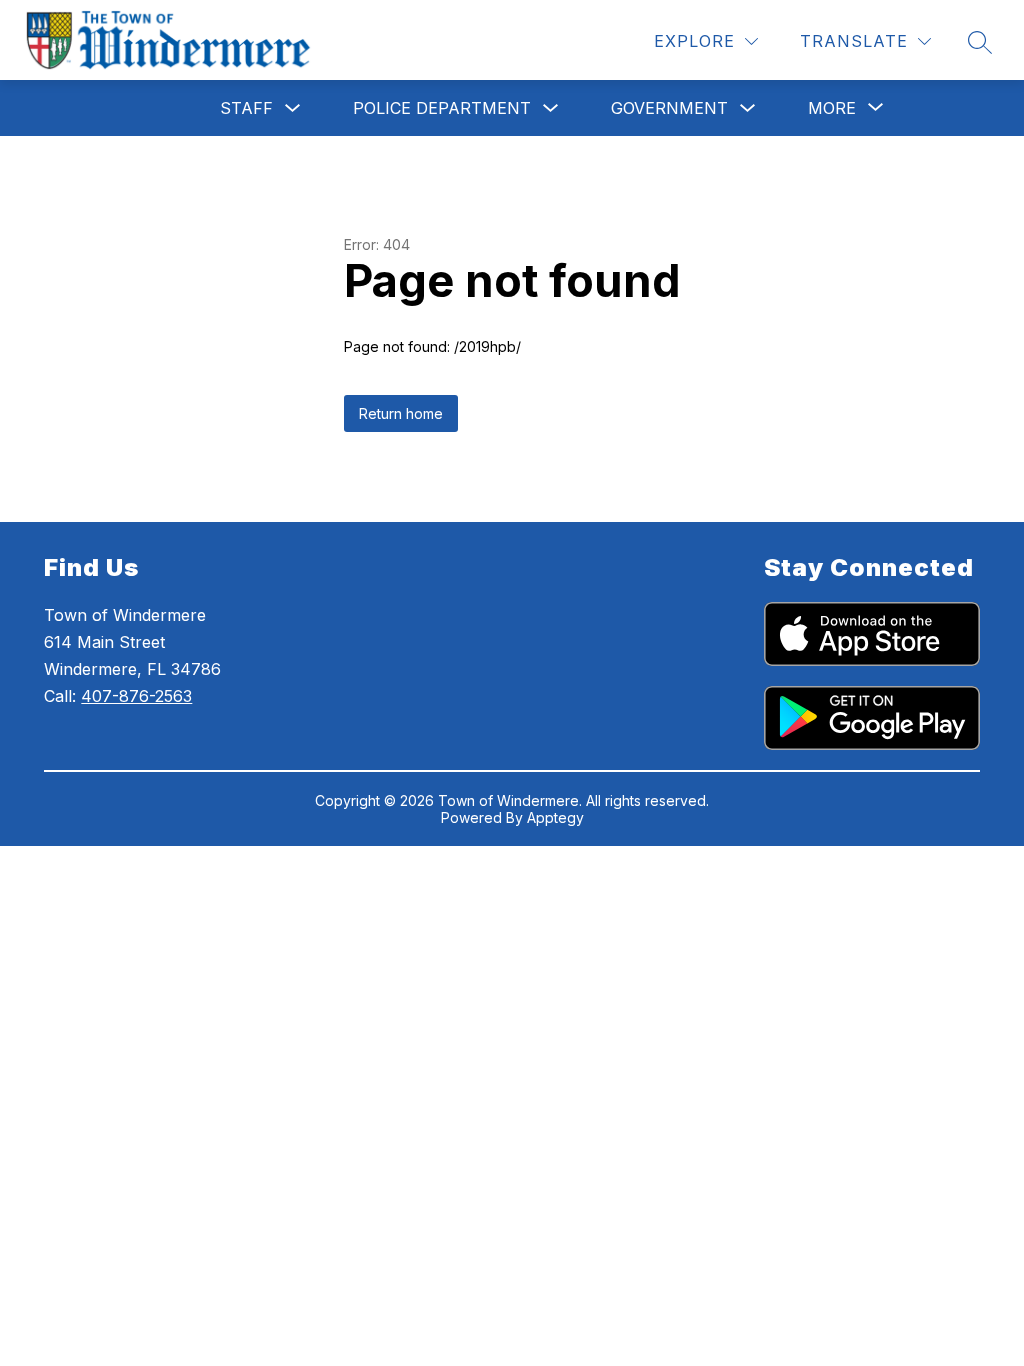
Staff (246, 108)
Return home (401, 413)
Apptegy (555, 817)
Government (669, 108)
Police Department (442, 108)
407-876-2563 (136, 696)
